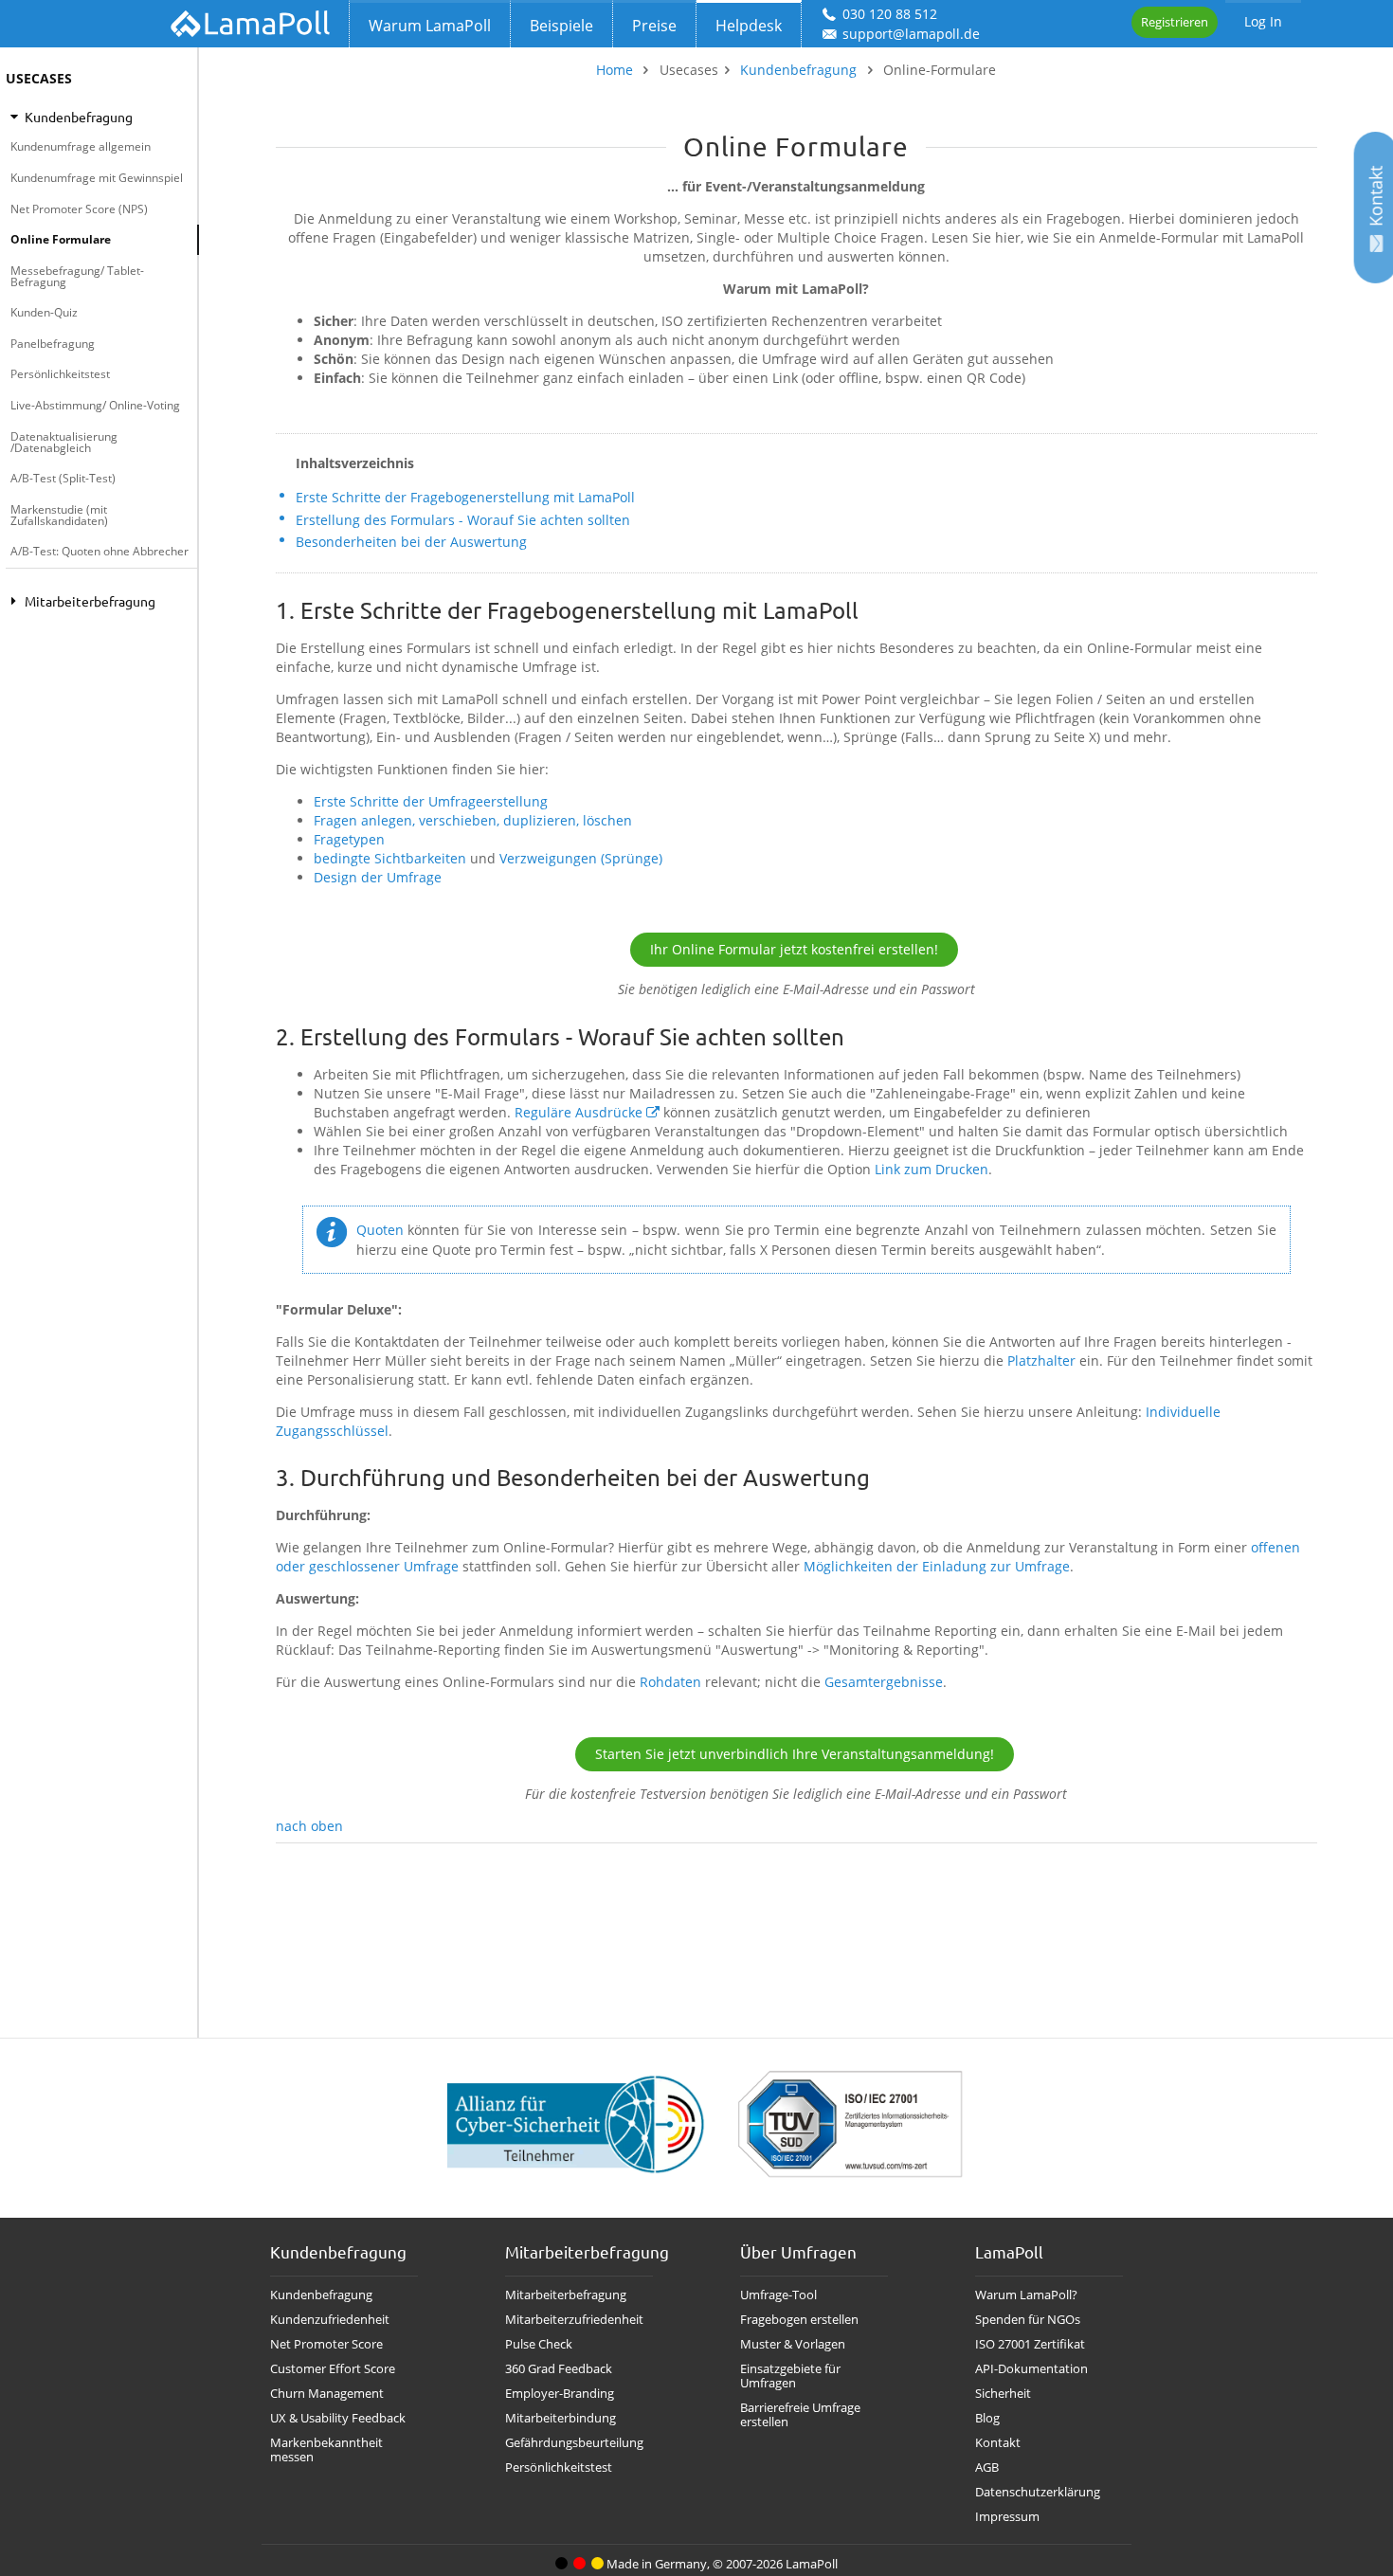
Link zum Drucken (932, 1169)
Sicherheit (1003, 2394)
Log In (1263, 21)
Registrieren (1175, 22)
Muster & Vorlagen (793, 2344)
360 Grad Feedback (559, 2369)
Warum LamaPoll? (1026, 2295)
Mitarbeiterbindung (561, 2418)
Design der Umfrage (378, 877)
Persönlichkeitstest (60, 374)
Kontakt (998, 2443)
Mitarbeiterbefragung (566, 2295)
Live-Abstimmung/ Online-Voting (95, 405)
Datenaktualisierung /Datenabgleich (64, 442)
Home (615, 70)
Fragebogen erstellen (799, 2320)
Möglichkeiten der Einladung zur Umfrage (937, 1566)
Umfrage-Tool (778, 2295)
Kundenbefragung (798, 70)
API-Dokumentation (1031, 2369)
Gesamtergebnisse (884, 1682)
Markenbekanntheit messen (326, 2450)
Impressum (1007, 2517)
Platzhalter (1041, 1361)
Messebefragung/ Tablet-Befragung (77, 276)
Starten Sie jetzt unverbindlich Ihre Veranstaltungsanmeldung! (795, 1754)
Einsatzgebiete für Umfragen (790, 2376)
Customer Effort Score (333, 2369)
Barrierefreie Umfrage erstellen (800, 2415)
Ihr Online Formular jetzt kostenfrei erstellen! (794, 949)
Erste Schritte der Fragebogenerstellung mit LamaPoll (465, 497)
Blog (987, 2418)
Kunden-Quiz (44, 312)
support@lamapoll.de (911, 34)
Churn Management (327, 2394)
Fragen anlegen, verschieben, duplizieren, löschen (473, 820)
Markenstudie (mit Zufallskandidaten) (59, 515)
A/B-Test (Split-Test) (63, 478)
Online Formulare (61, 239)
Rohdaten (670, 1682)
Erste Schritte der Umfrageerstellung (431, 801)
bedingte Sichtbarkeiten (390, 858)
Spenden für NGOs (1028, 2320)
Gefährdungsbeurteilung (574, 2443)
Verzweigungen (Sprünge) (581, 858)
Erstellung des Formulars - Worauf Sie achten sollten (463, 520)
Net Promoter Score (326, 2344)
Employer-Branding (560, 2394)
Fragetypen (349, 839)
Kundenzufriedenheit (330, 2320)
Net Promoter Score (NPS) (79, 209)
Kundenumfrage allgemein (81, 146)
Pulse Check (539, 2344)
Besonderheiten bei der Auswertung (411, 542)
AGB (987, 2467)
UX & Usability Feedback (338, 2418)
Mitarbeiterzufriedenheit (574, 2320)
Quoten (380, 1230)
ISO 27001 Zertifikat (1030, 2344)
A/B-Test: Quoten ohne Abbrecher (99, 551)
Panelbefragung (53, 344)
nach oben (309, 1826)
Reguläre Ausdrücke (579, 1112)
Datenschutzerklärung (1038, 2492)
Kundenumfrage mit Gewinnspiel (97, 178)
